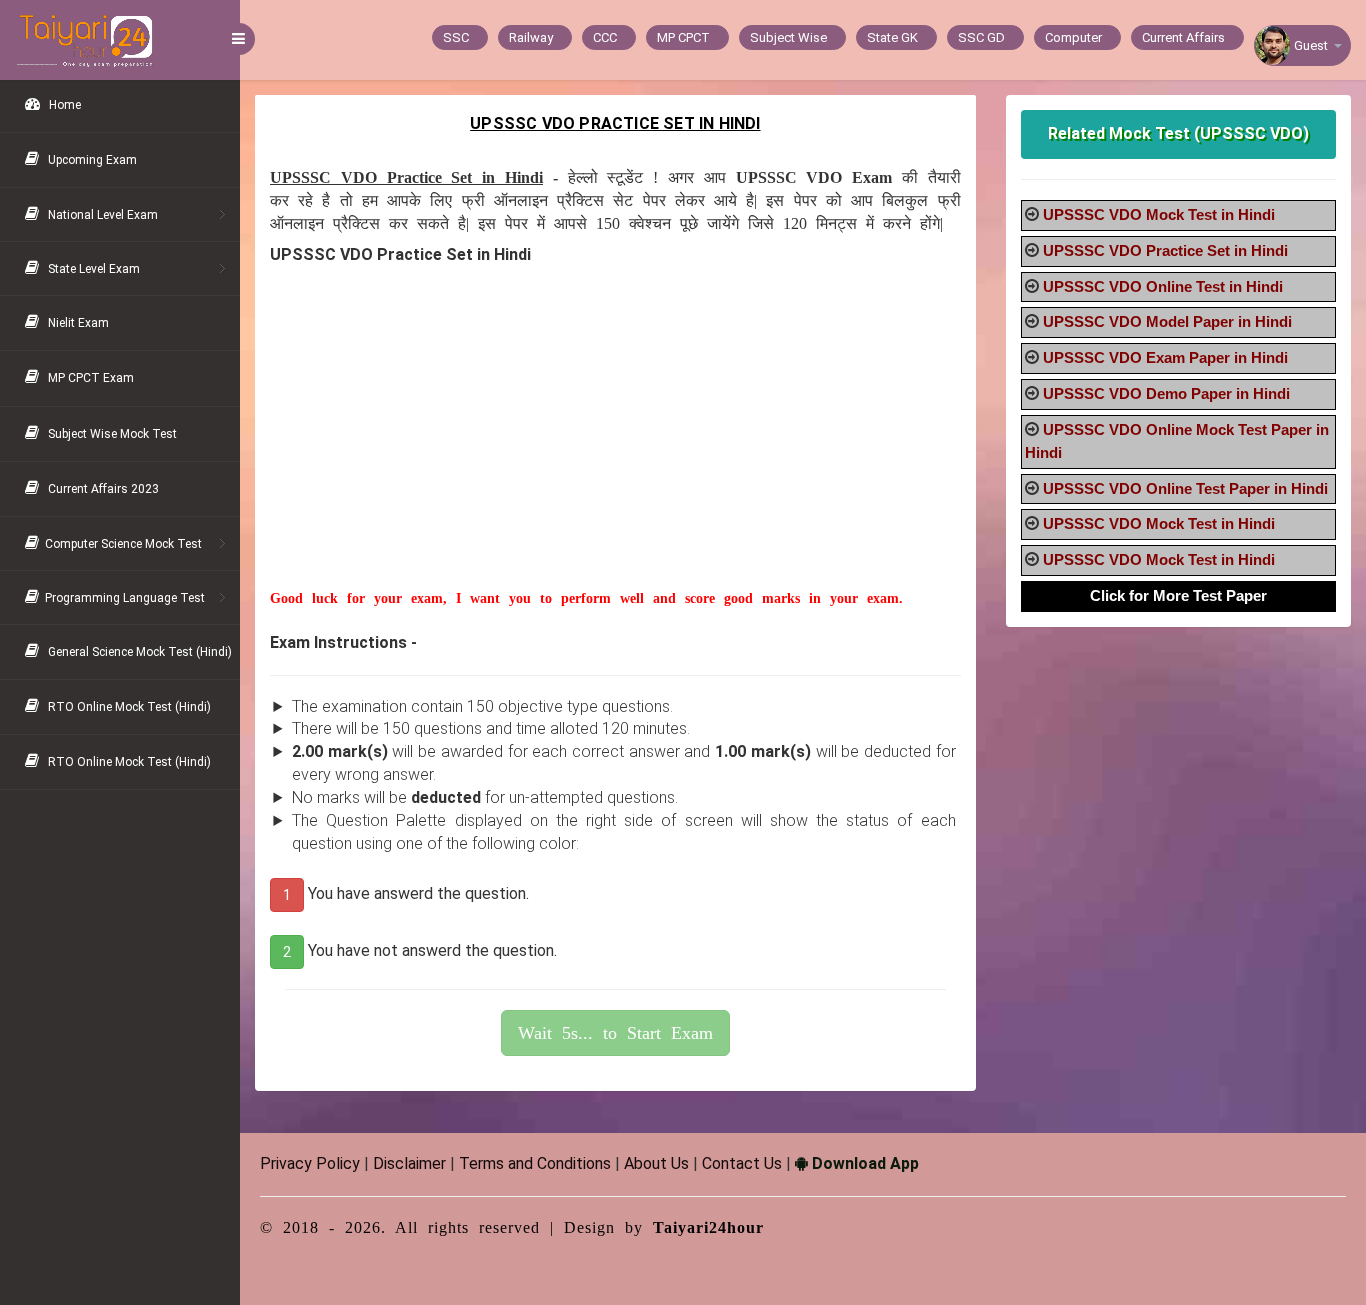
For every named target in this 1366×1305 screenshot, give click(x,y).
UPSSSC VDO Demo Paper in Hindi (1166, 393)
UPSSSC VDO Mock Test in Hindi (1159, 214)
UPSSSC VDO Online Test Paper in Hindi (1185, 488)
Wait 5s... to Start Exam (615, 1033)
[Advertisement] (615, 449)
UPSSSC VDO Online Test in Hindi (1163, 286)
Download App (863, 1163)
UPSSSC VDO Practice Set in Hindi (1165, 250)
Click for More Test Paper (1178, 595)
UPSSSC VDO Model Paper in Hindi (1167, 321)
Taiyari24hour (708, 1227)
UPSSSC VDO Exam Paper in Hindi (1165, 357)
